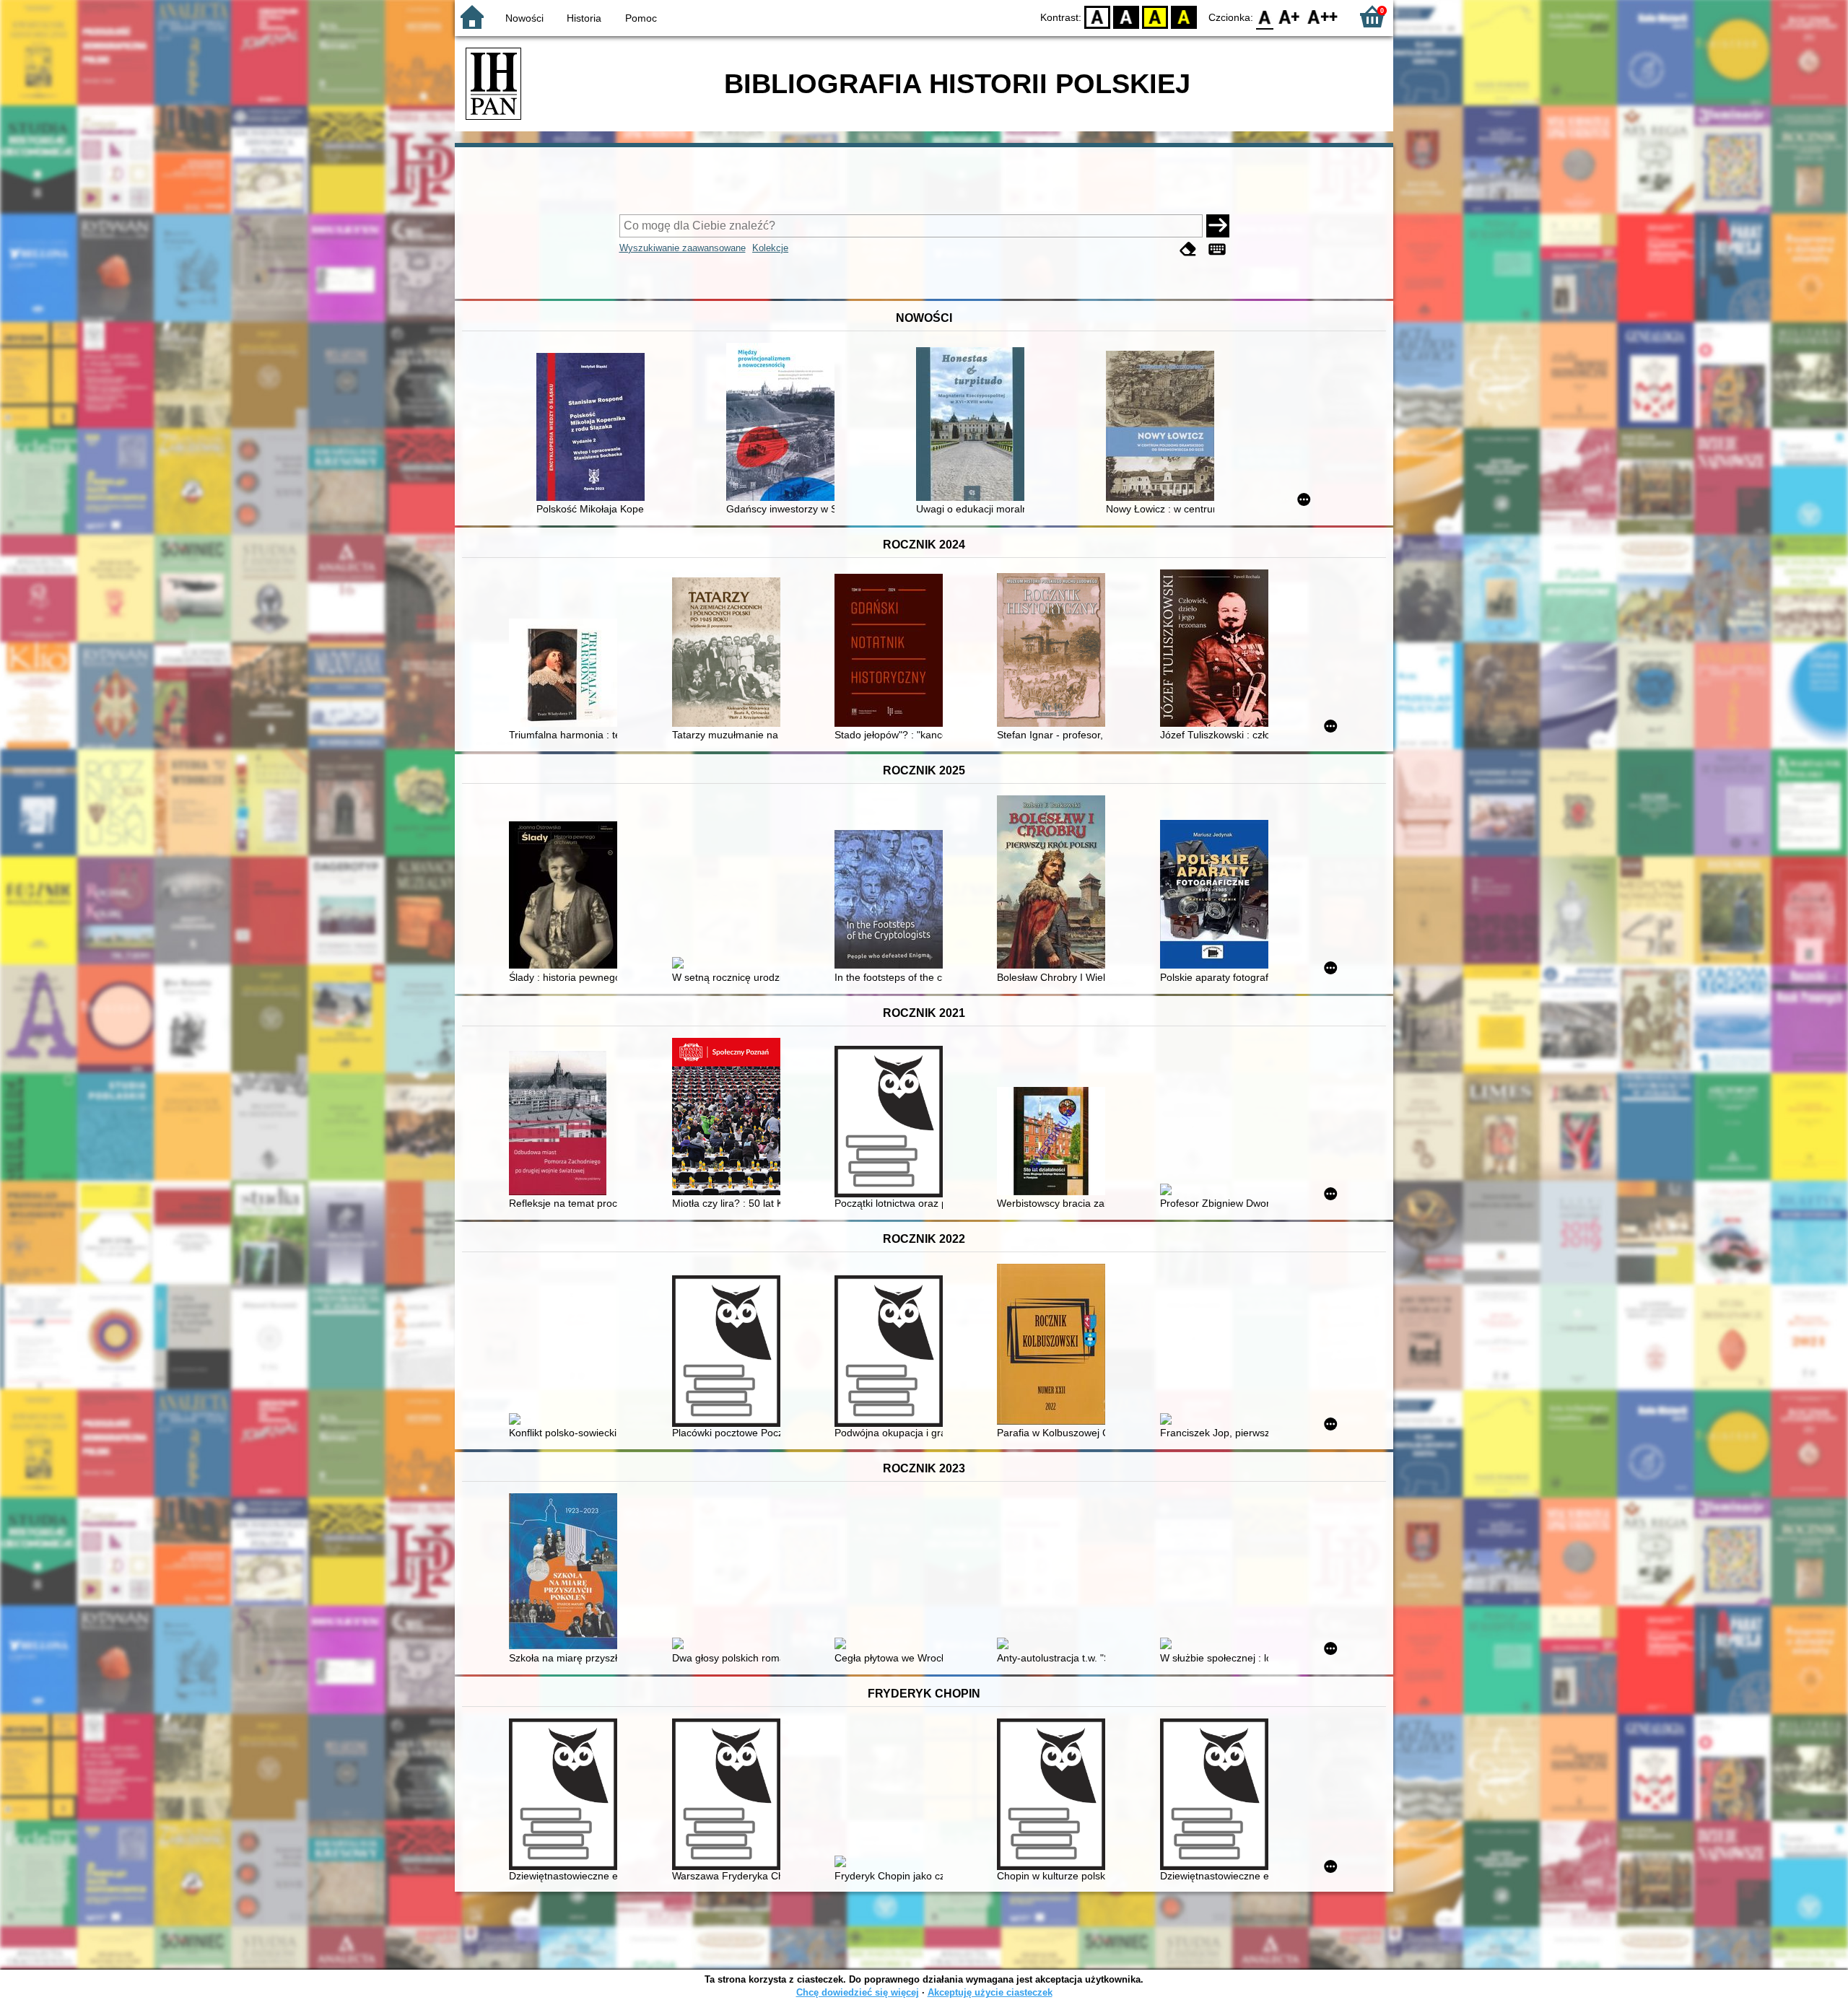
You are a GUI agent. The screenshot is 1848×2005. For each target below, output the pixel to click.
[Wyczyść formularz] (1188, 249)
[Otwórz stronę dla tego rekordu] (594, 428)
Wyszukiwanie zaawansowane (683, 248)
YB (1155, 16)
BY (1184, 16)
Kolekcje (770, 248)
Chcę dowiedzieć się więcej (858, 1992)
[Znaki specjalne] (1217, 249)
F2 (1323, 16)
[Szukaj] (1218, 226)
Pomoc (641, 18)
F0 (1265, 16)
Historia (584, 18)
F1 (1290, 16)
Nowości (524, 18)
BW (1126, 16)
